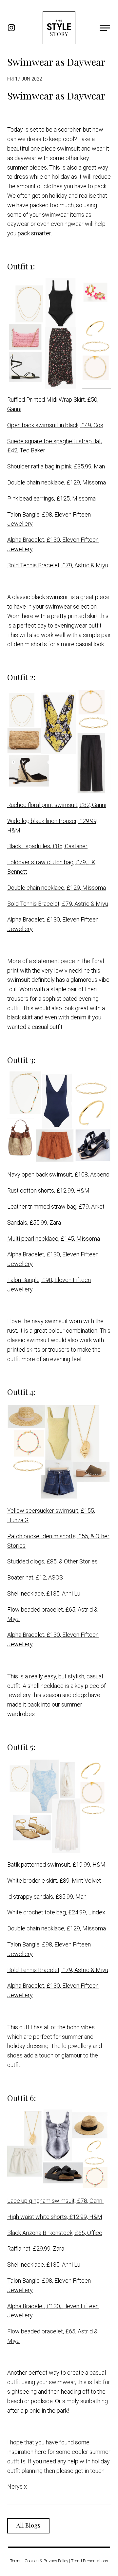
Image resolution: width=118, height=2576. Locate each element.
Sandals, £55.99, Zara (34, 1223)
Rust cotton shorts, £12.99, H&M (48, 1190)
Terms (16, 2561)
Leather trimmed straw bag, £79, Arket (56, 1206)
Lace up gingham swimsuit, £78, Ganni (55, 2201)
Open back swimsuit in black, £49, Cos (55, 425)
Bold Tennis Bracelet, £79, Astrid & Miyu (58, 565)
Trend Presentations (90, 2561)
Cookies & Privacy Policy (46, 2561)
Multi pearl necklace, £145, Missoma (54, 1239)
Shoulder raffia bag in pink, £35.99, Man (56, 466)
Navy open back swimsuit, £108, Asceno (58, 1174)
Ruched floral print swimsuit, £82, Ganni (57, 805)
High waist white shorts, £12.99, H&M (55, 2217)
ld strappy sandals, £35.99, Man (47, 1897)
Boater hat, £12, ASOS (35, 1577)
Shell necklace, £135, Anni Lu (44, 1593)
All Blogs (28, 2525)
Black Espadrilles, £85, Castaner (47, 846)
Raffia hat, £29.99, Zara (36, 2248)
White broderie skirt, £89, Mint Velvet (54, 1881)
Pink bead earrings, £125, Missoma (51, 498)
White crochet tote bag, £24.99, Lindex (56, 1912)
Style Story (59, 28)
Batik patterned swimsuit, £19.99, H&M (56, 1864)
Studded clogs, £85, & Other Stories (52, 1561)
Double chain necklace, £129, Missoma (57, 482)
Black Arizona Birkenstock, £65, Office (55, 2233)
